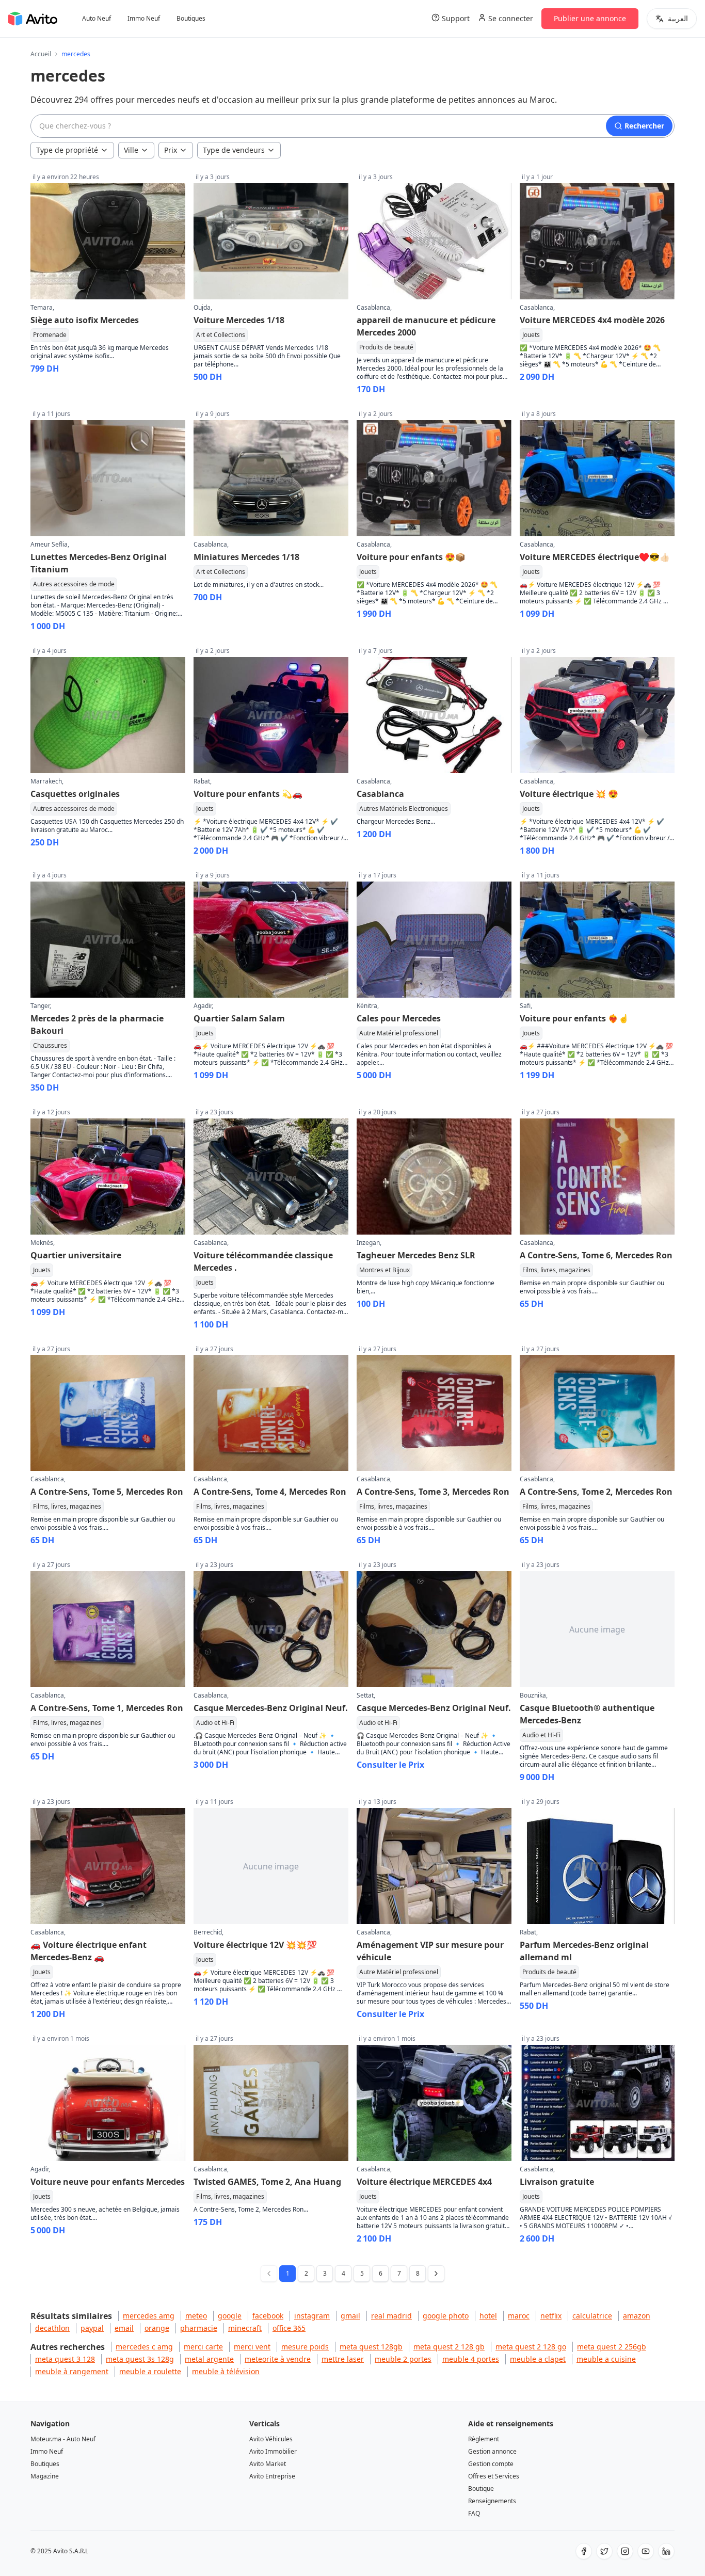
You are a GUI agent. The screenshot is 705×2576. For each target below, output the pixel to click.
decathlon (52, 2328)
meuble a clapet (538, 2359)
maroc (519, 2316)
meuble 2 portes (403, 2359)
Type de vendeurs (234, 150)
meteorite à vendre (278, 2359)
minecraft (245, 2328)
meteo (196, 2316)
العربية (678, 18)
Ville (131, 150)
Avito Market (268, 2464)
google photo (446, 2316)
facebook (268, 2316)
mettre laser (343, 2359)
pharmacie (199, 2328)
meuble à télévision (226, 2371)
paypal (92, 2328)
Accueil (41, 54)
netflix (551, 2316)
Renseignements (492, 2501)
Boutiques (191, 19)
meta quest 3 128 (65, 2359)
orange (157, 2328)
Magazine (45, 2476)
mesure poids (305, 2347)
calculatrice (592, 2316)
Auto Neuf (97, 19)
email (124, 2328)
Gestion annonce (492, 2451)
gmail (350, 2316)
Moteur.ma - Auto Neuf (63, 2439)
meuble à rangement (72, 2371)
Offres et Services (494, 2476)
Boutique (481, 2489)
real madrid (391, 2316)
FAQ (474, 2513)
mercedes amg (149, 2316)
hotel (488, 2316)
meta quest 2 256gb (612, 2347)
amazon (637, 2316)
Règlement (484, 2439)
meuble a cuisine (606, 2359)
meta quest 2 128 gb (449, 2347)
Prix (171, 150)
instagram (312, 2316)
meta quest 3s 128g (140, 2359)
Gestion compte (491, 2464)
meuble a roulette (150, 2371)
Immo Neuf (144, 19)
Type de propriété (67, 150)
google (230, 2316)
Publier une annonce (590, 18)
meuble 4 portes (471, 2359)
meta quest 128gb (371, 2347)
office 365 (289, 2328)
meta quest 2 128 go (531, 2347)
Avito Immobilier (273, 2451)
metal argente (209, 2359)
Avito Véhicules (271, 2439)
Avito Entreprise (272, 2476)
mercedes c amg (144, 2347)
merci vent (252, 2347)
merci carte (203, 2347)
